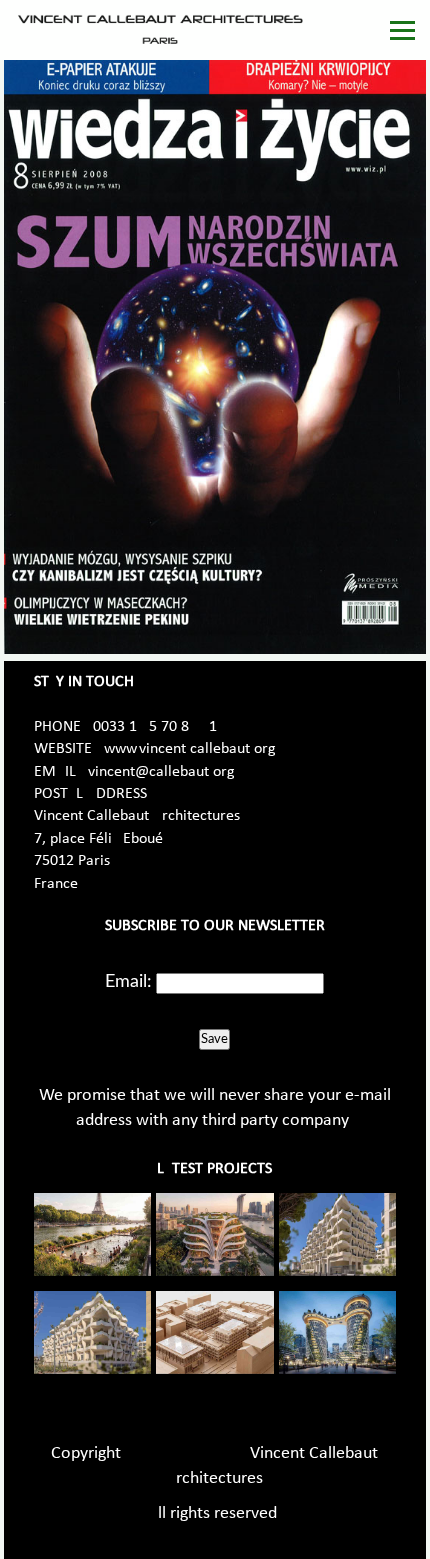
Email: (128, 982)
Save (214, 1039)
